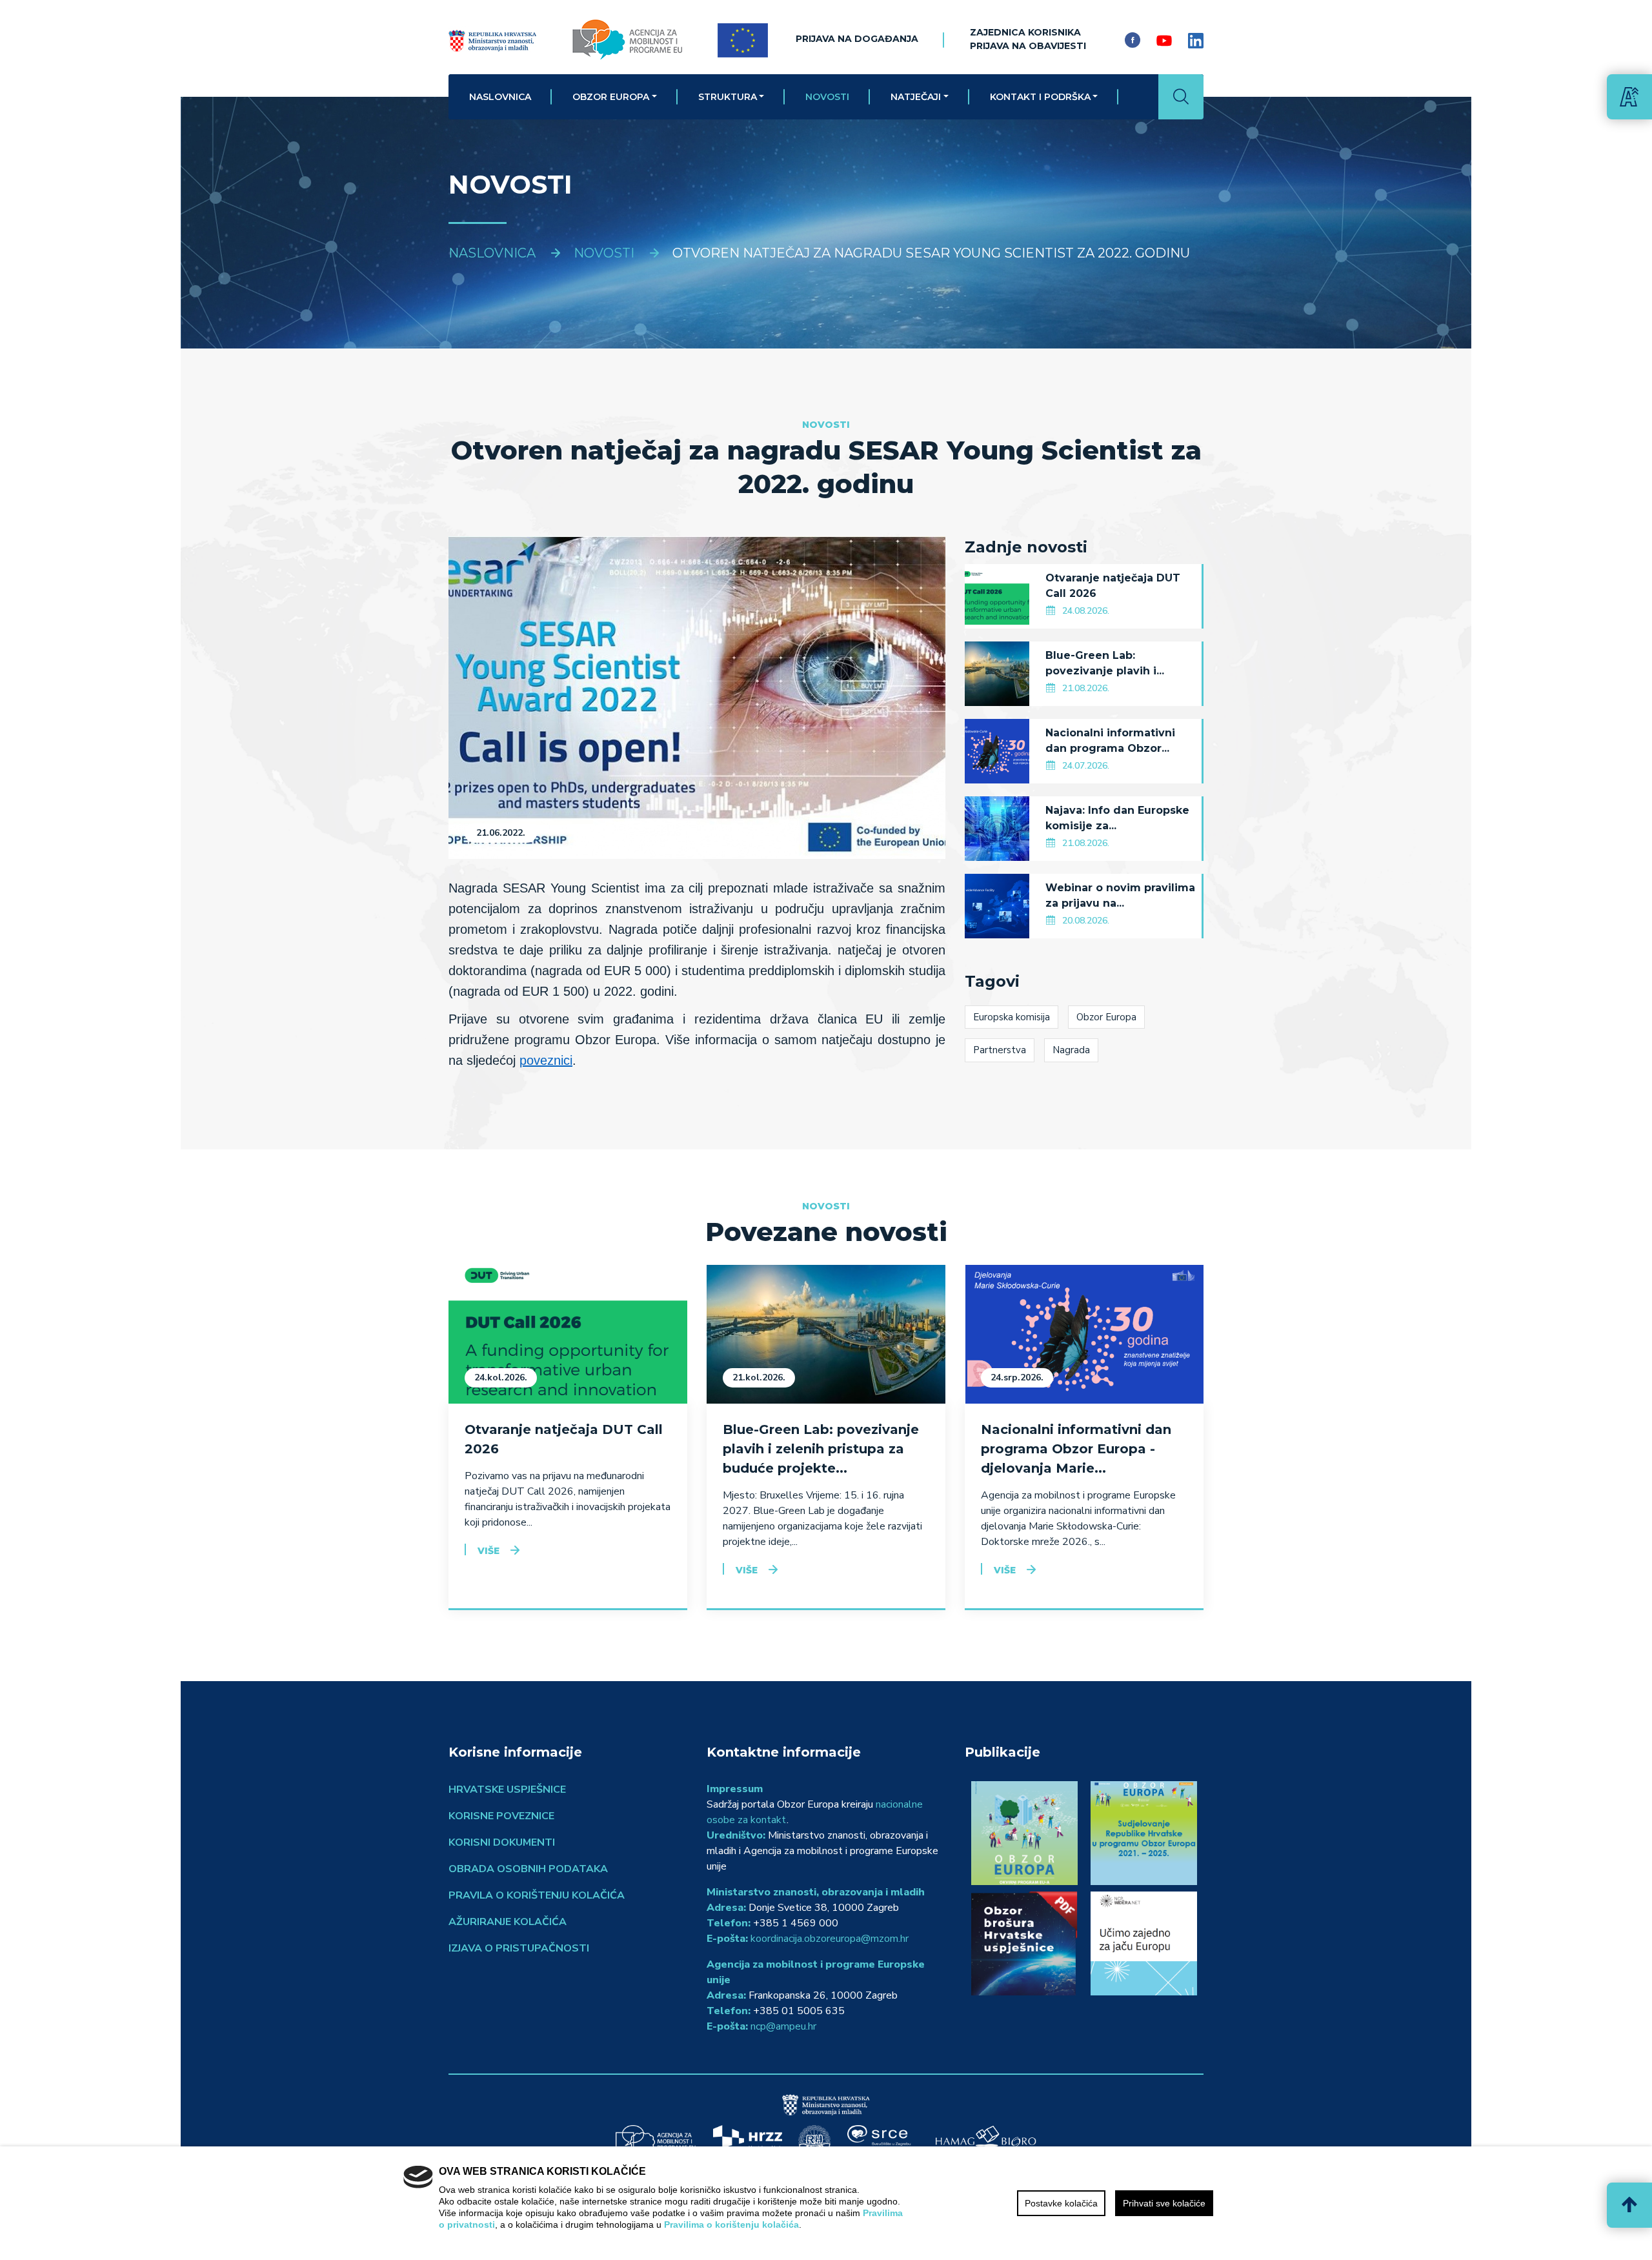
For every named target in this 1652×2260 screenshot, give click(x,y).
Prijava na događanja (857, 39)
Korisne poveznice (501, 1816)
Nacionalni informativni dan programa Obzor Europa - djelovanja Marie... (1076, 1449)
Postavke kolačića (1061, 2203)
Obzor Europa (611, 97)
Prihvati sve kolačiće (1164, 2203)
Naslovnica (500, 97)
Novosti (827, 97)
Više (489, 1551)
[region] (826, 2203)
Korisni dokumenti (502, 1842)
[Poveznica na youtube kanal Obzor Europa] (1164, 40)
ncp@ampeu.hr (783, 2026)
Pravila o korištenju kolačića (537, 1895)
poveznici (546, 1060)
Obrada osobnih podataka (528, 1869)
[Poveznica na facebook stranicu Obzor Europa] (1133, 40)
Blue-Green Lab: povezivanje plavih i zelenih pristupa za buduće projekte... (821, 1449)
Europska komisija (1012, 1017)
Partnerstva (1000, 1050)
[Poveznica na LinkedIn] (1196, 40)
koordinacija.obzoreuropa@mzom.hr (830, 1939)
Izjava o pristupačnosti (519, 1948)
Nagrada (1071, 1050)
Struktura (728, 97)
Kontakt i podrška (1040, 97)
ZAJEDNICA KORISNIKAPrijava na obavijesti (1028, 39)
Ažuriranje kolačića (508, 1922)
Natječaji (916, 97)
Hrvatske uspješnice (507, 1790)
